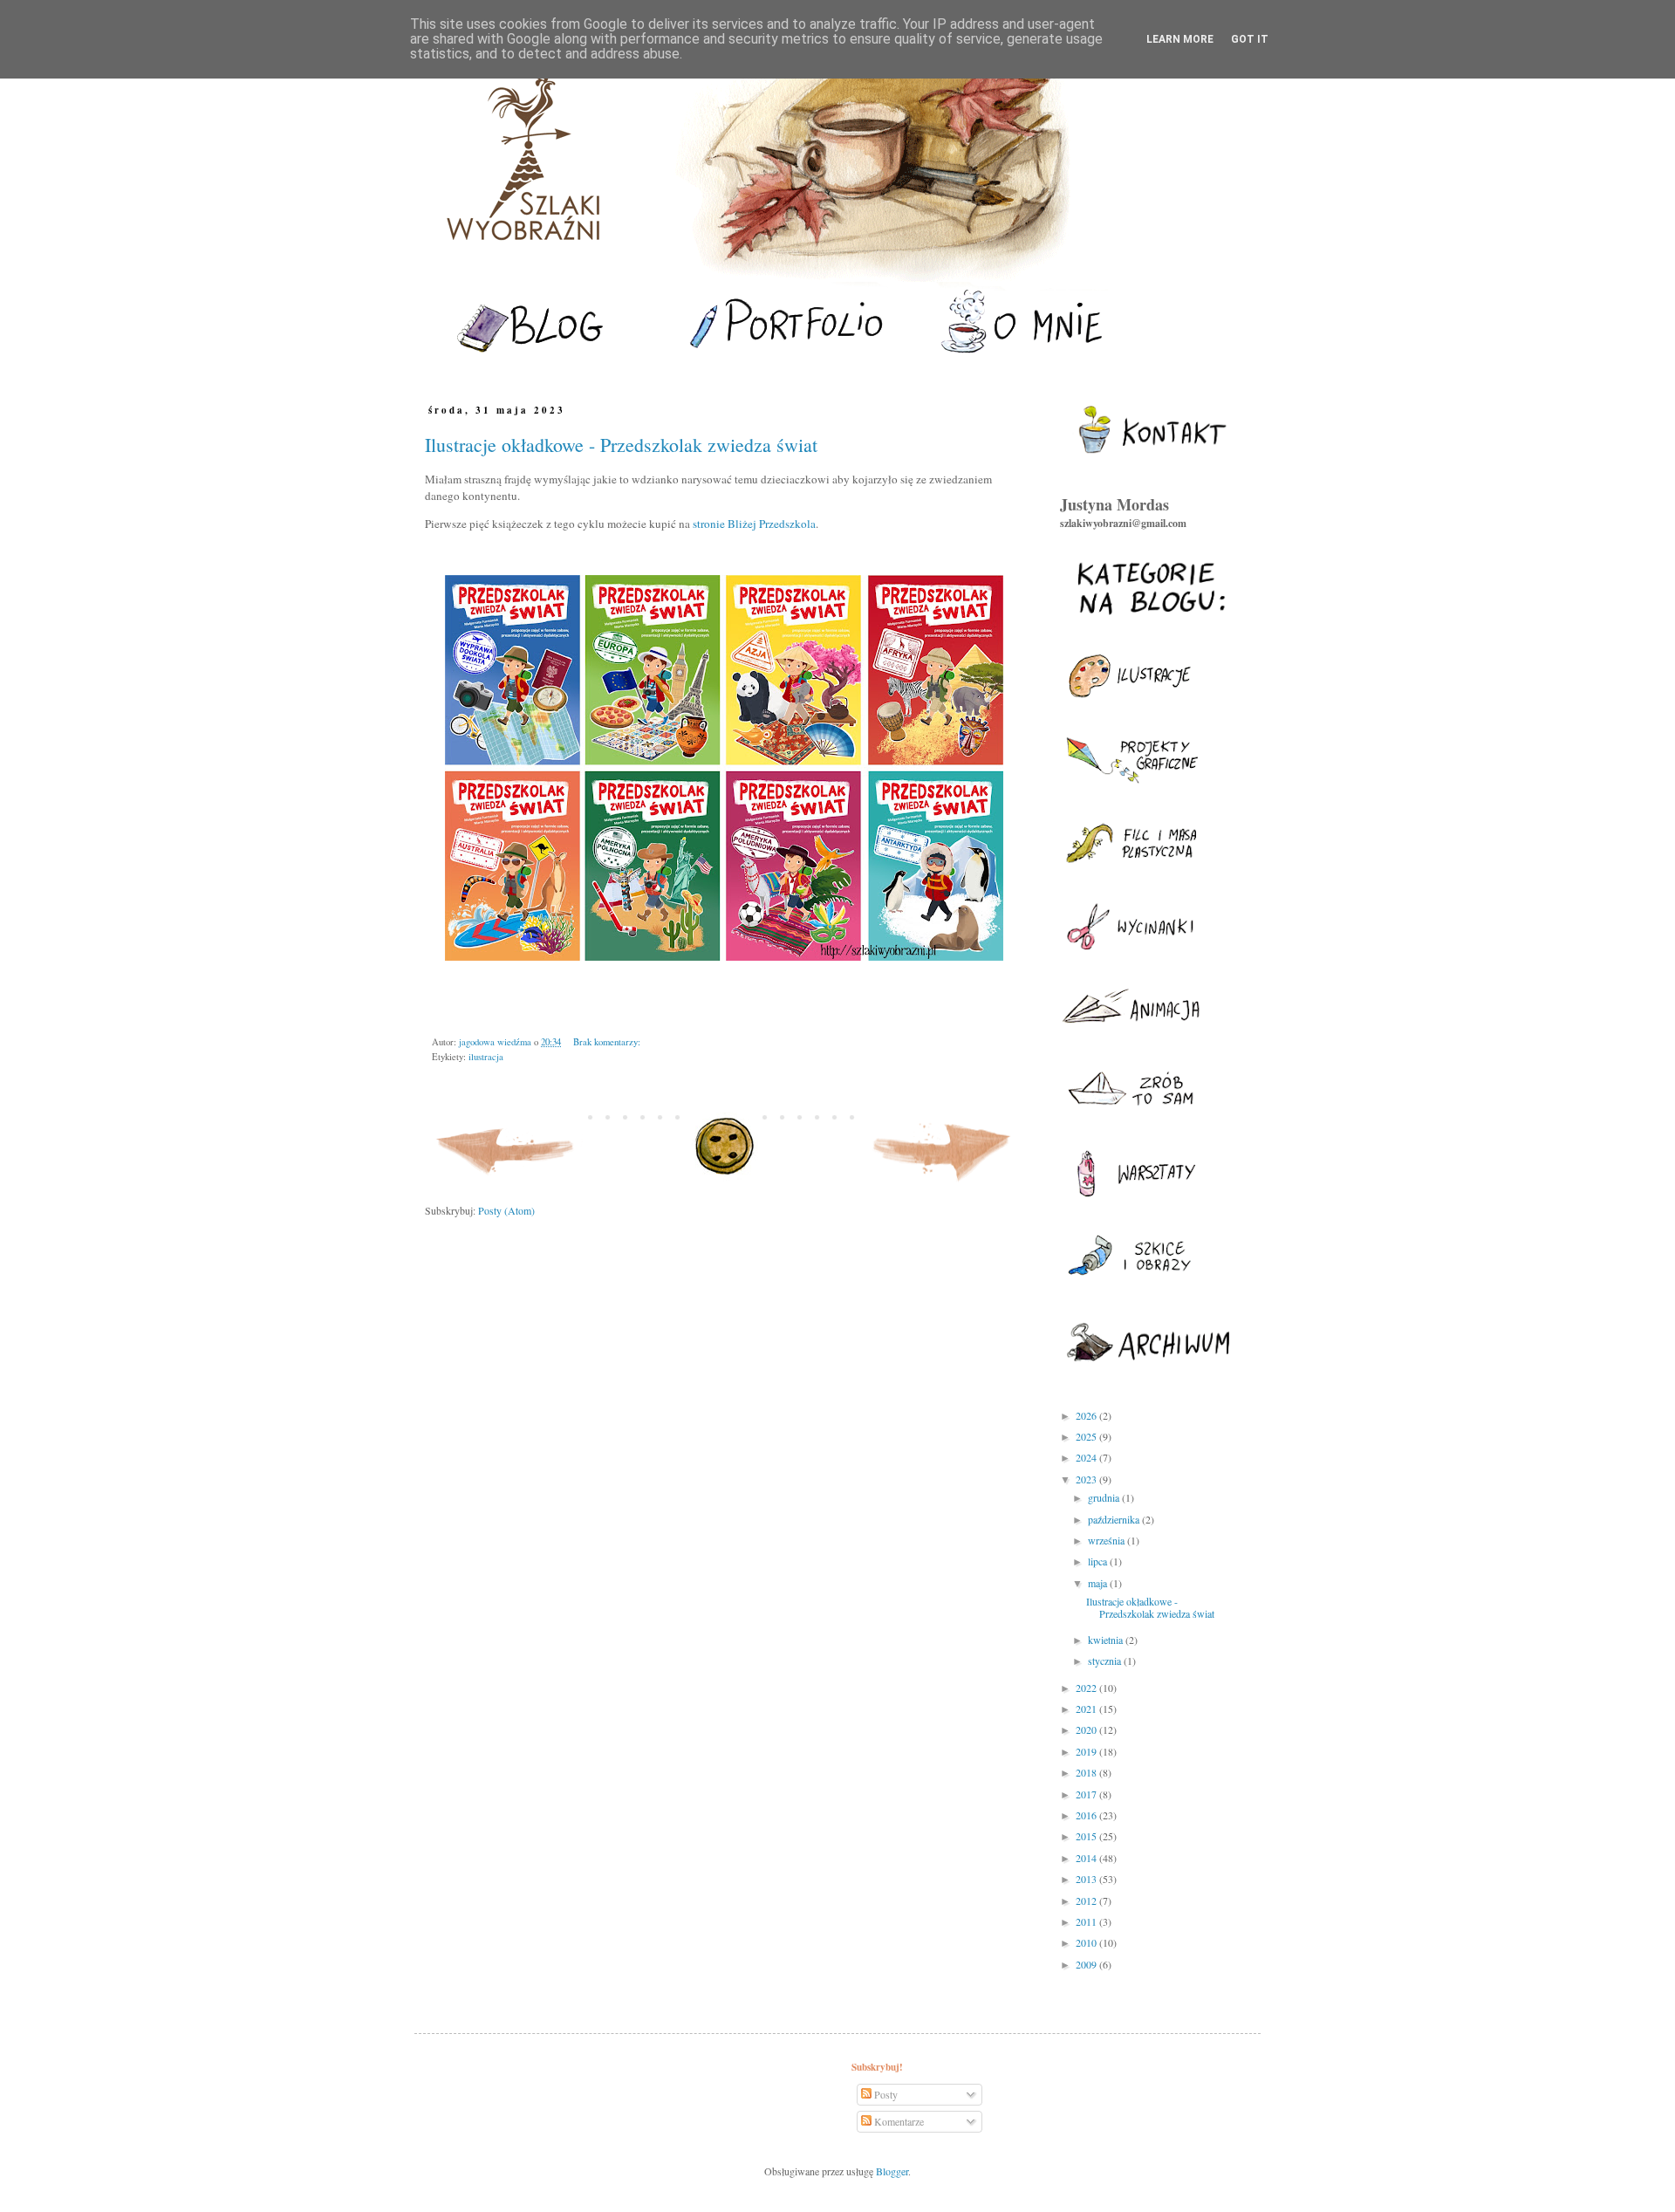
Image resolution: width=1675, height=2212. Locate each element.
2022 (1087, 1688)
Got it (1250, 39)
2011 (1087, 1921)
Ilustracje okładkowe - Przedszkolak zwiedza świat (621, 445)
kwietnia (1107, 1640)
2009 (1087, 1964)
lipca (1099, 1561)
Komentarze (898, 2121)
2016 (1087, 1815)
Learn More (1180, 39)
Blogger (892, 2171)
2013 (1087, 1879)
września (1108, 1540)
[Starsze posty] (943, 1185)
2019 (1087, 1751)
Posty (885, 2094)
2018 (1087, 1772)
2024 (1087, 1457)
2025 (1087, 1436)
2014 (1087, 1858)
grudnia (1105, 1497)
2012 (1087, 1900)
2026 (1087, 1415)
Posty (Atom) (506, 1210)
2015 (1087, 1836)
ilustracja (486, 1057)
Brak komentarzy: (607, 1042)
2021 (1087, 1709)
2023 (1087, 1479)
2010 (1087, 1942)
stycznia (1106, 1661)
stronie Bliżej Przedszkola (754, 524)
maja (1099, 1583)
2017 (1087, 1794)
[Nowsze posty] (506, 1185)
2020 (1087, 1729)
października (1115, 1519)
